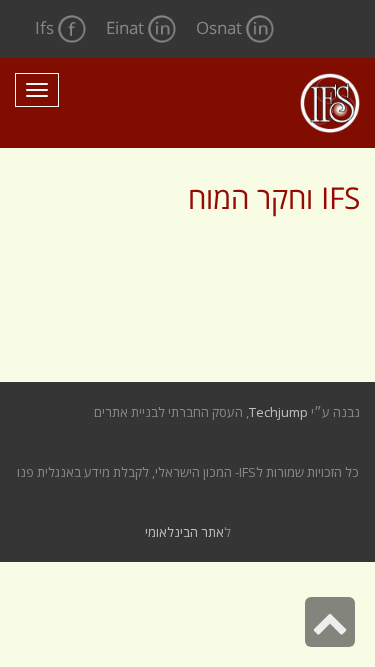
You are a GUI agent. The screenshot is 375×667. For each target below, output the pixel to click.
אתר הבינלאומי (184, 532)
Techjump (278, 412)
